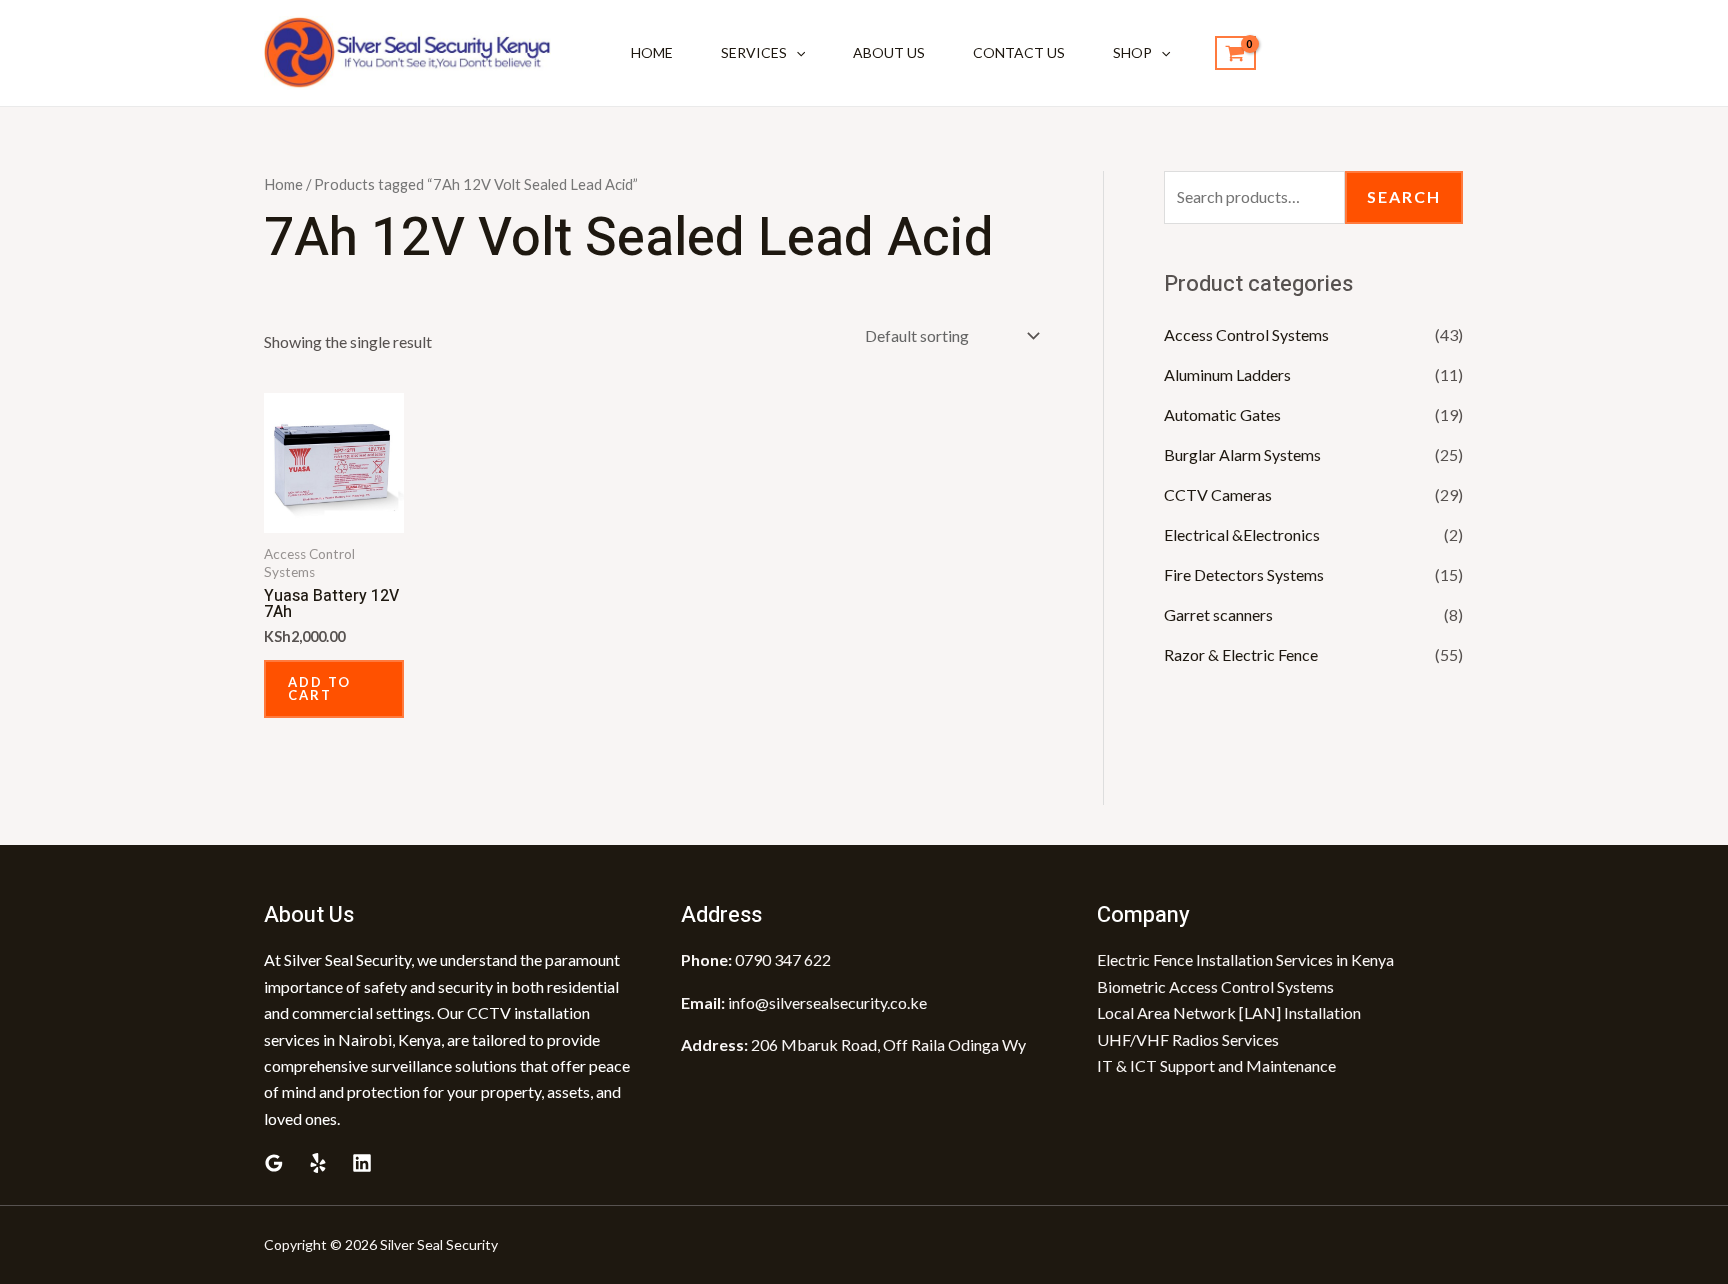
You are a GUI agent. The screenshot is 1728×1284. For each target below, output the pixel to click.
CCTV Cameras (1218, 494)
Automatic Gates (1222, 414)
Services (754, 52)
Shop (1132, 52)
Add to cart (319, 688)
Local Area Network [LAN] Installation (1229, 1012)
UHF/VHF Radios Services (1188, 1039)
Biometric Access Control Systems (1215, 986)
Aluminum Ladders (1227, 374)
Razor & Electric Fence (1241, 654)
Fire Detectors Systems (1244, 574)
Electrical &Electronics (1242, 534)
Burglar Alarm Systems (1242, 454)
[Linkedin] (362, 1163)
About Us (889, 52)
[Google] (274, 1163)
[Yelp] (318, 1163)
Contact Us (1019, 52)
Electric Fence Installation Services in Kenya (1245, 959)
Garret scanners (1218, 614)
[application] (796, 53)
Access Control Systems (1246, 334)
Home (652, 52)
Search (1404, 196)
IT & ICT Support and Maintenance (1216, 1065)
